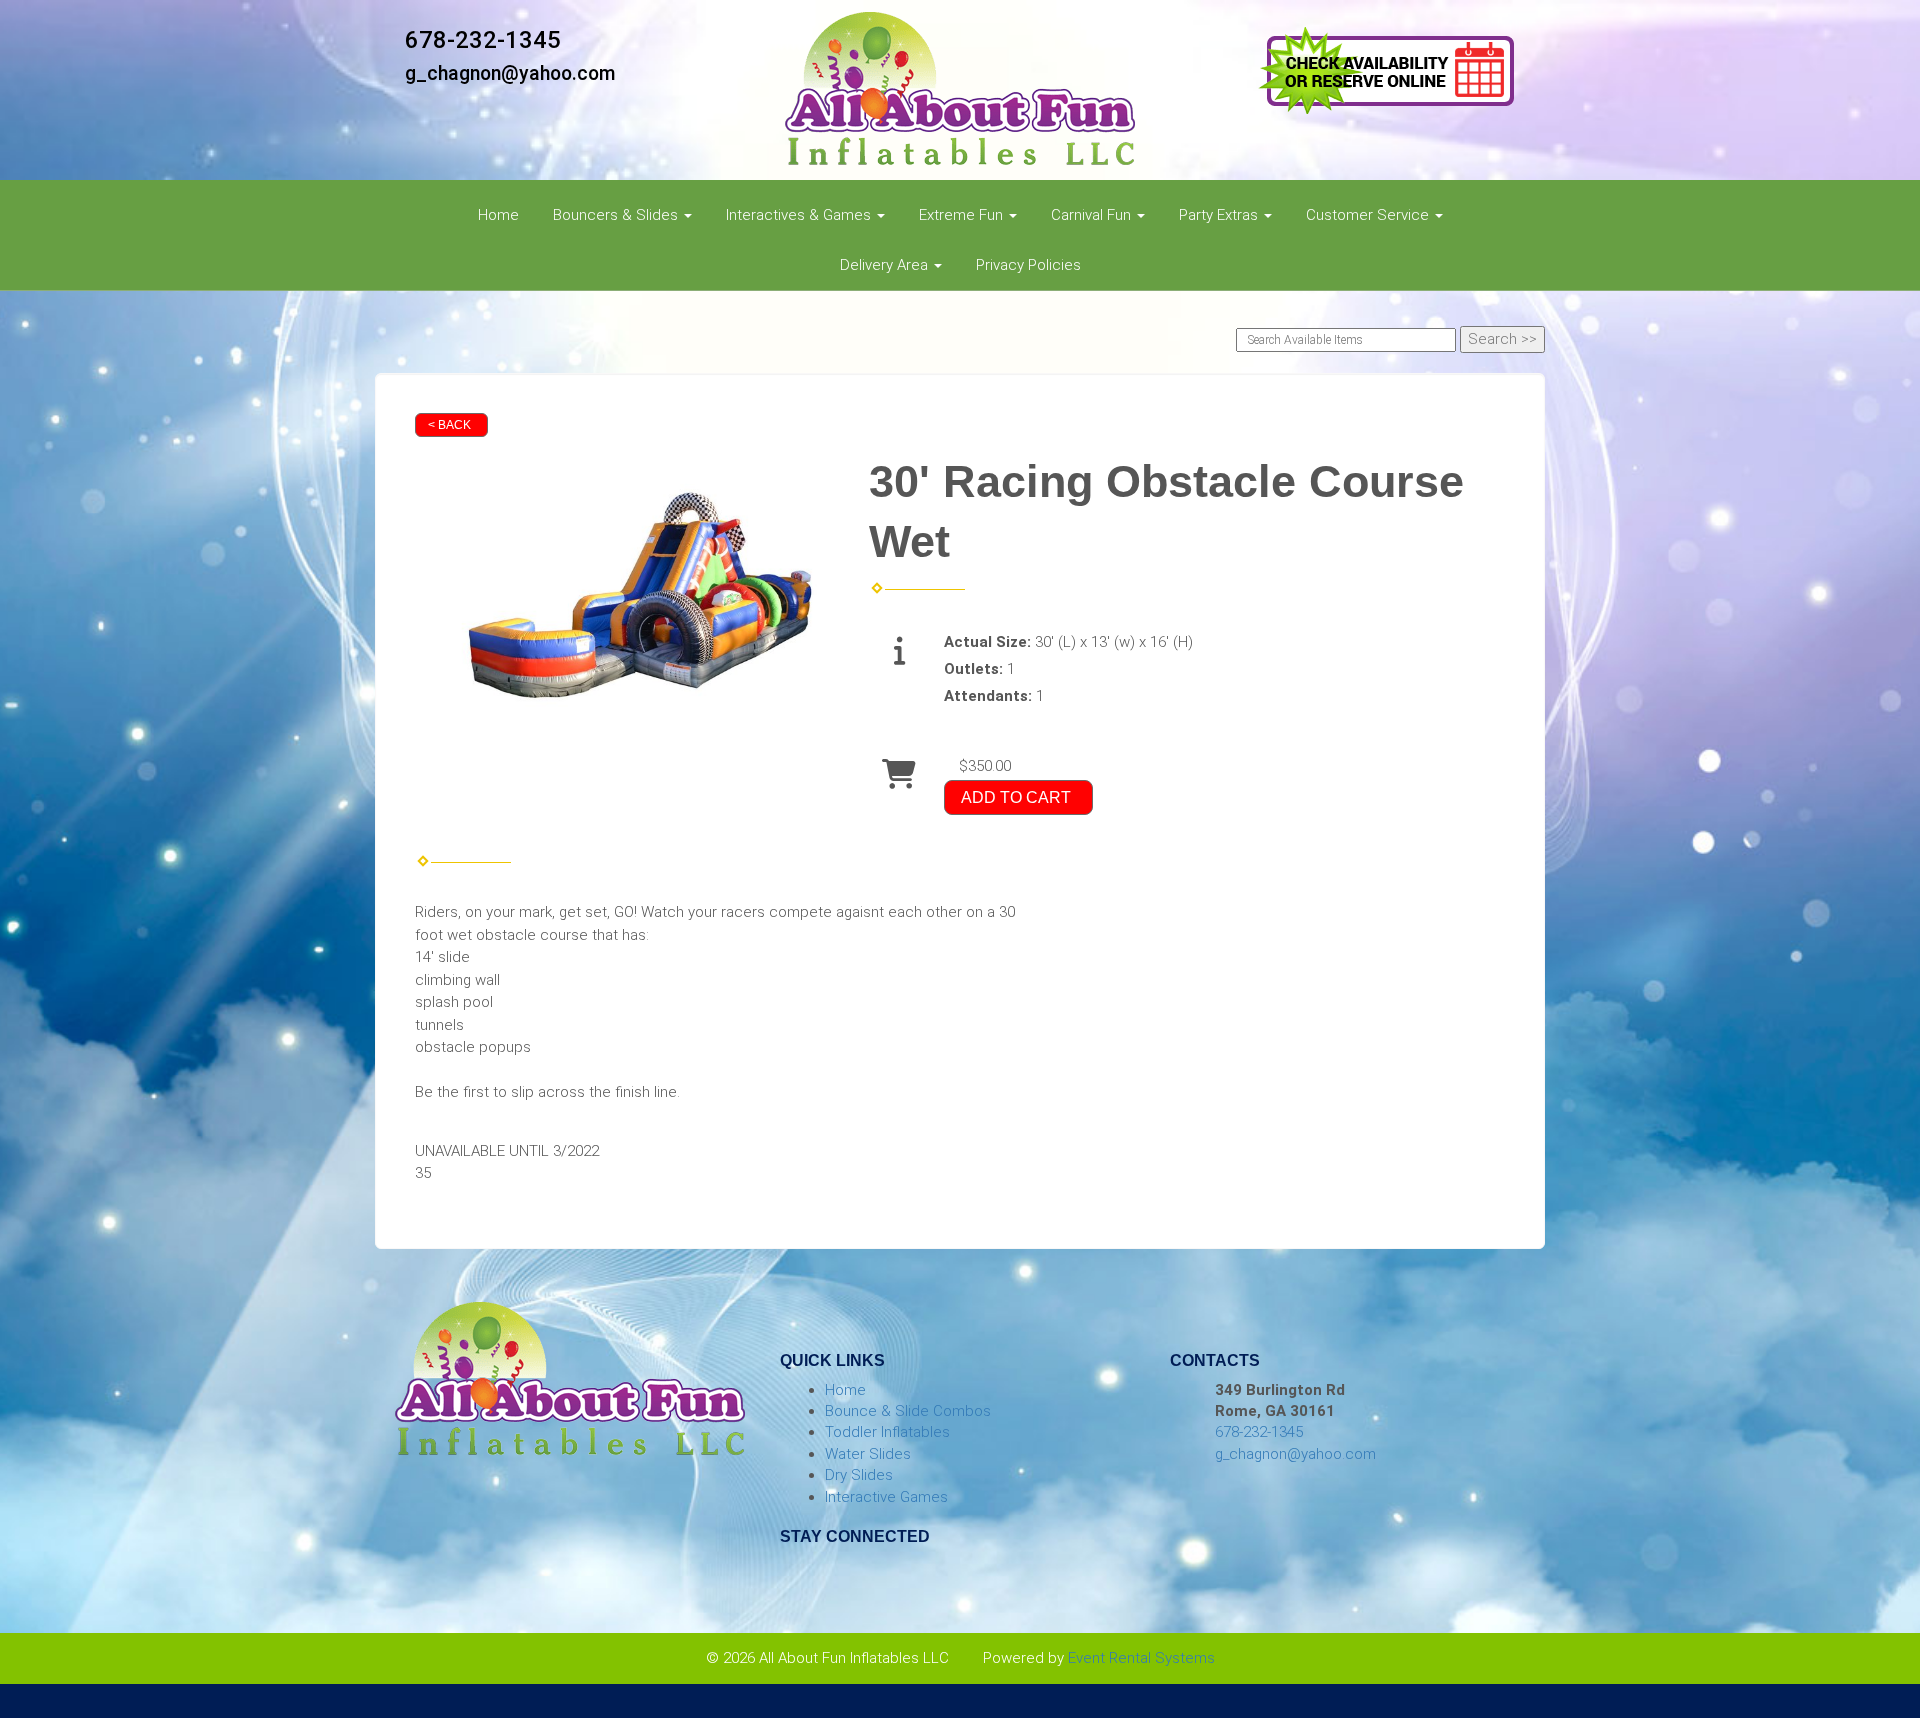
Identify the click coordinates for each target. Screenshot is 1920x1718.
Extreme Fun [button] (963, 215)
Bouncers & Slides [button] (617, 215)
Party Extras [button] (1220, 215)
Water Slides (868, 1454)
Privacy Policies (1028, 265)
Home (498, 215)
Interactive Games (886, 1497)
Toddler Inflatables (887, 1432)
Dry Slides (859, 1475)
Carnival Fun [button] (1093, 215)
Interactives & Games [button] (800, 215)
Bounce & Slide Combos (908, 1411)
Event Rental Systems (1141, 1658)
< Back (449, 425)
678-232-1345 (483, 40)
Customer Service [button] (1369, 215)
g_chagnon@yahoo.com (510, 73)
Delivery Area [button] (886, 265)
